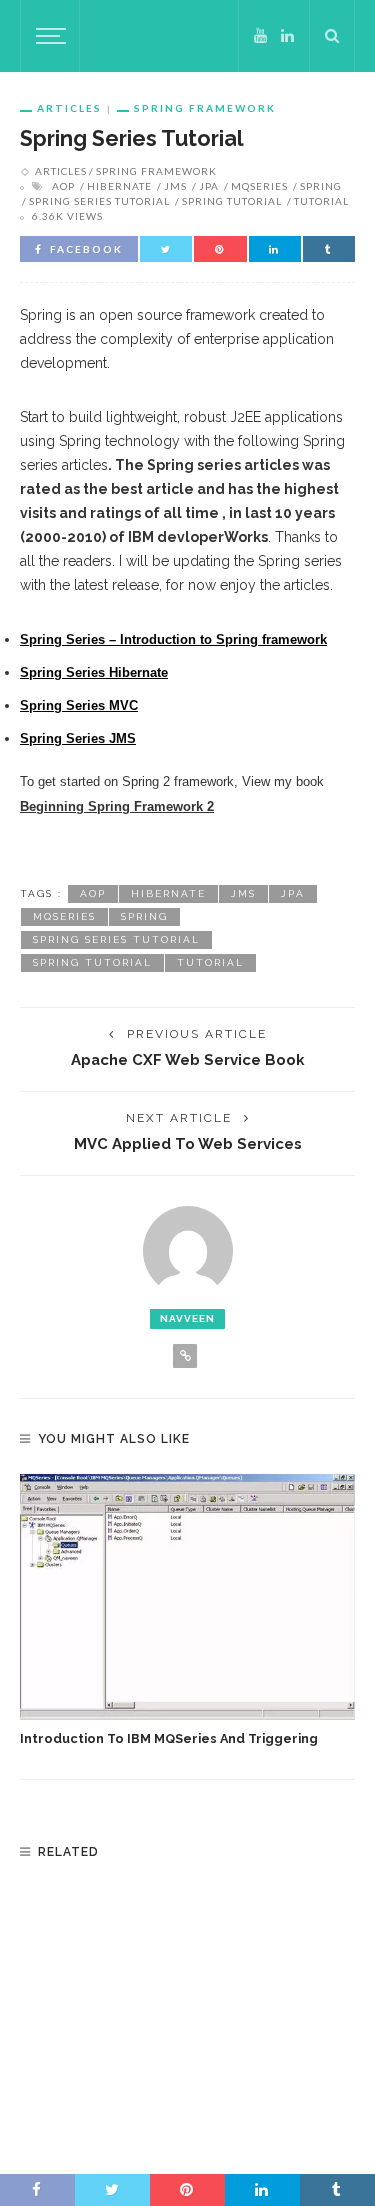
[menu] (48, 36)
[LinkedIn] (287, 36)
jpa (209, 186)
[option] (187, 1611)
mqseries (259, 186)
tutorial (321, 201)
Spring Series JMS (78, 738)
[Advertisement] (188, 2014)
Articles (69, 108)
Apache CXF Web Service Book (187, 1059)
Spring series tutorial (99, 201)
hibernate (119, 186)
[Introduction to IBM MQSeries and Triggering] (187, 1597)
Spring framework (205, 108)
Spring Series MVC (79, 705)
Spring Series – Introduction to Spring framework (173, 639)
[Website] (185, 1356)
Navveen (187, 1318)
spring (321, 186)
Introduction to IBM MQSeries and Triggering (169, 1738)
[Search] (332, 36)
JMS (175, 186)
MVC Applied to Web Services (188, 1143)
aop (63, 186)
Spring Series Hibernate (94, 672)
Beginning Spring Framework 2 (117, 806)
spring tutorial (232, 201)
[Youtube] (260, 36)
